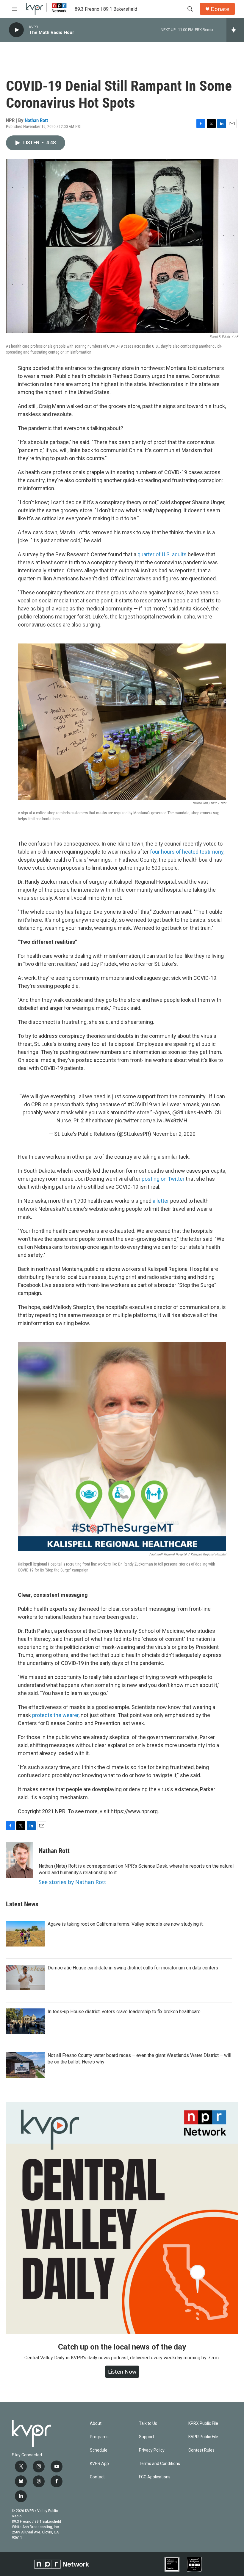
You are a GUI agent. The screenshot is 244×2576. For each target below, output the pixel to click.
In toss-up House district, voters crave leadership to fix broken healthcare (124, 2012)
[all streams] (235, 30)
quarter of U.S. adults (162, 554)
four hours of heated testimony (187, 852)
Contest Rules (201, 2450)
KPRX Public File (203, 2423)
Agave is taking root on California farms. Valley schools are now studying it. (126, 1924)
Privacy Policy (152, 2450)
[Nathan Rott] (19, 1860)
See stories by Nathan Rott (72, 1882)
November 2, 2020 (174, 1134)
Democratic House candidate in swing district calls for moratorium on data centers (133, 1968)
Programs (99, 2437)
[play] (16, 30)
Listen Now (122, 2372)
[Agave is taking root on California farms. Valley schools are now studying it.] (25, 1934)
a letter (160, 1201)
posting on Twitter (163, 1179)
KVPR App (99, 2464)
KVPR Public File (203, 2437)
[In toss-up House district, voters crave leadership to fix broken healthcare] (25, 2021)
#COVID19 (140, 1104)
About (96, 2423)
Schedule (99, 2450)
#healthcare (99, 1120)
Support (147, 2437)
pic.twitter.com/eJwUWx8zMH (151, 1120)
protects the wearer (55, 1715)
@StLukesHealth (192, 1112)
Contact (97, 2477)
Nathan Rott (36, 120)
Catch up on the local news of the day (122, 2347)
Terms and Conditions (159, 2464)
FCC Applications (155, 2477)
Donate (220, 9)
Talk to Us (148, 2423)
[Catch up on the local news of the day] (122, 2218)
